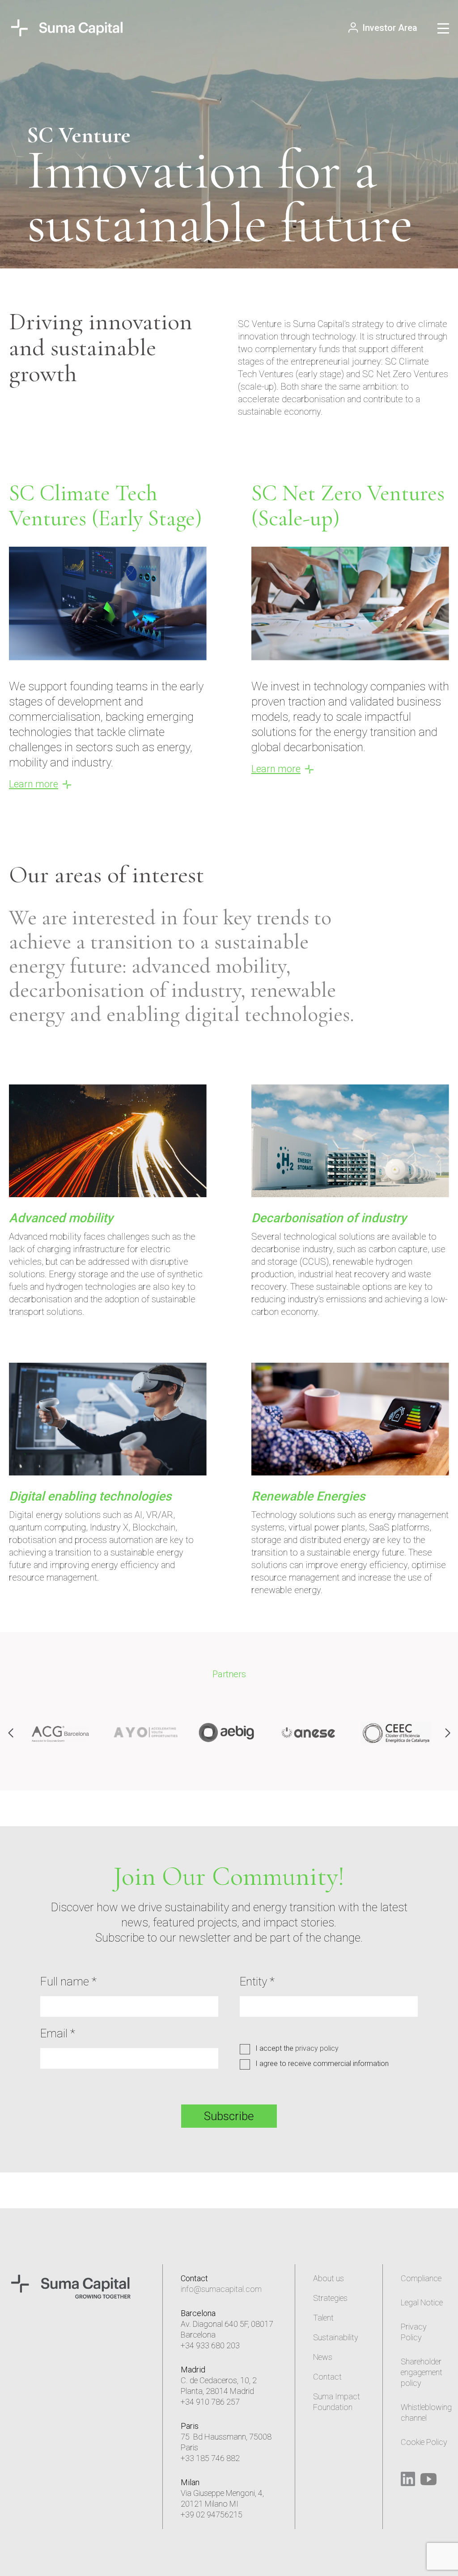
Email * (58, 2033)
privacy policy (317, 2048)
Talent (323, 2318)
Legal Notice (422, 2302)
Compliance (421, 2278)
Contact (327, 2377)
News (323, 2357)
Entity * (257, 1981)
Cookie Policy (424, 2442)
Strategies (330, 2298)
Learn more (34, 784)
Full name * (68, 1981)
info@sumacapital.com (221, 2289)
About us (329, 2278)
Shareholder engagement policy (422, 2372)
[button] (447, 1733)
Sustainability (336, 2337)
